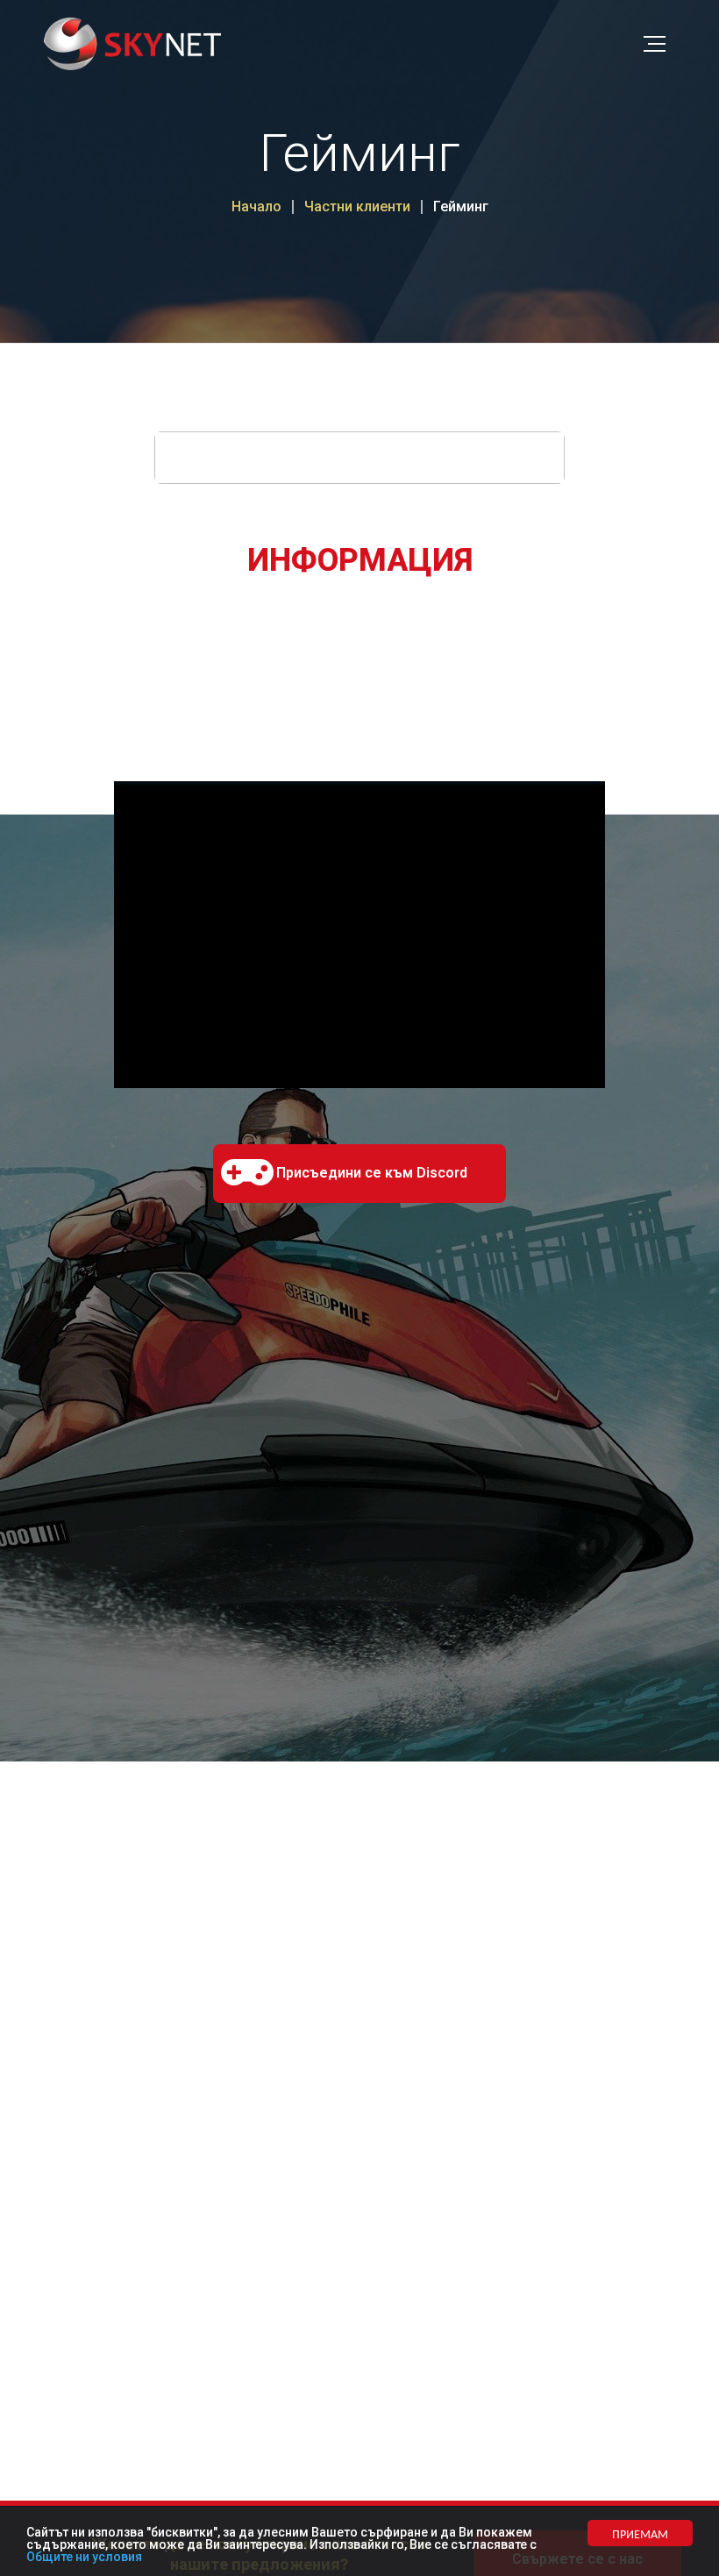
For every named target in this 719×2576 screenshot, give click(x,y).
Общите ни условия (84, 2557)
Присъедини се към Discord (372, 1173)
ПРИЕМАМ (640, 2533)
